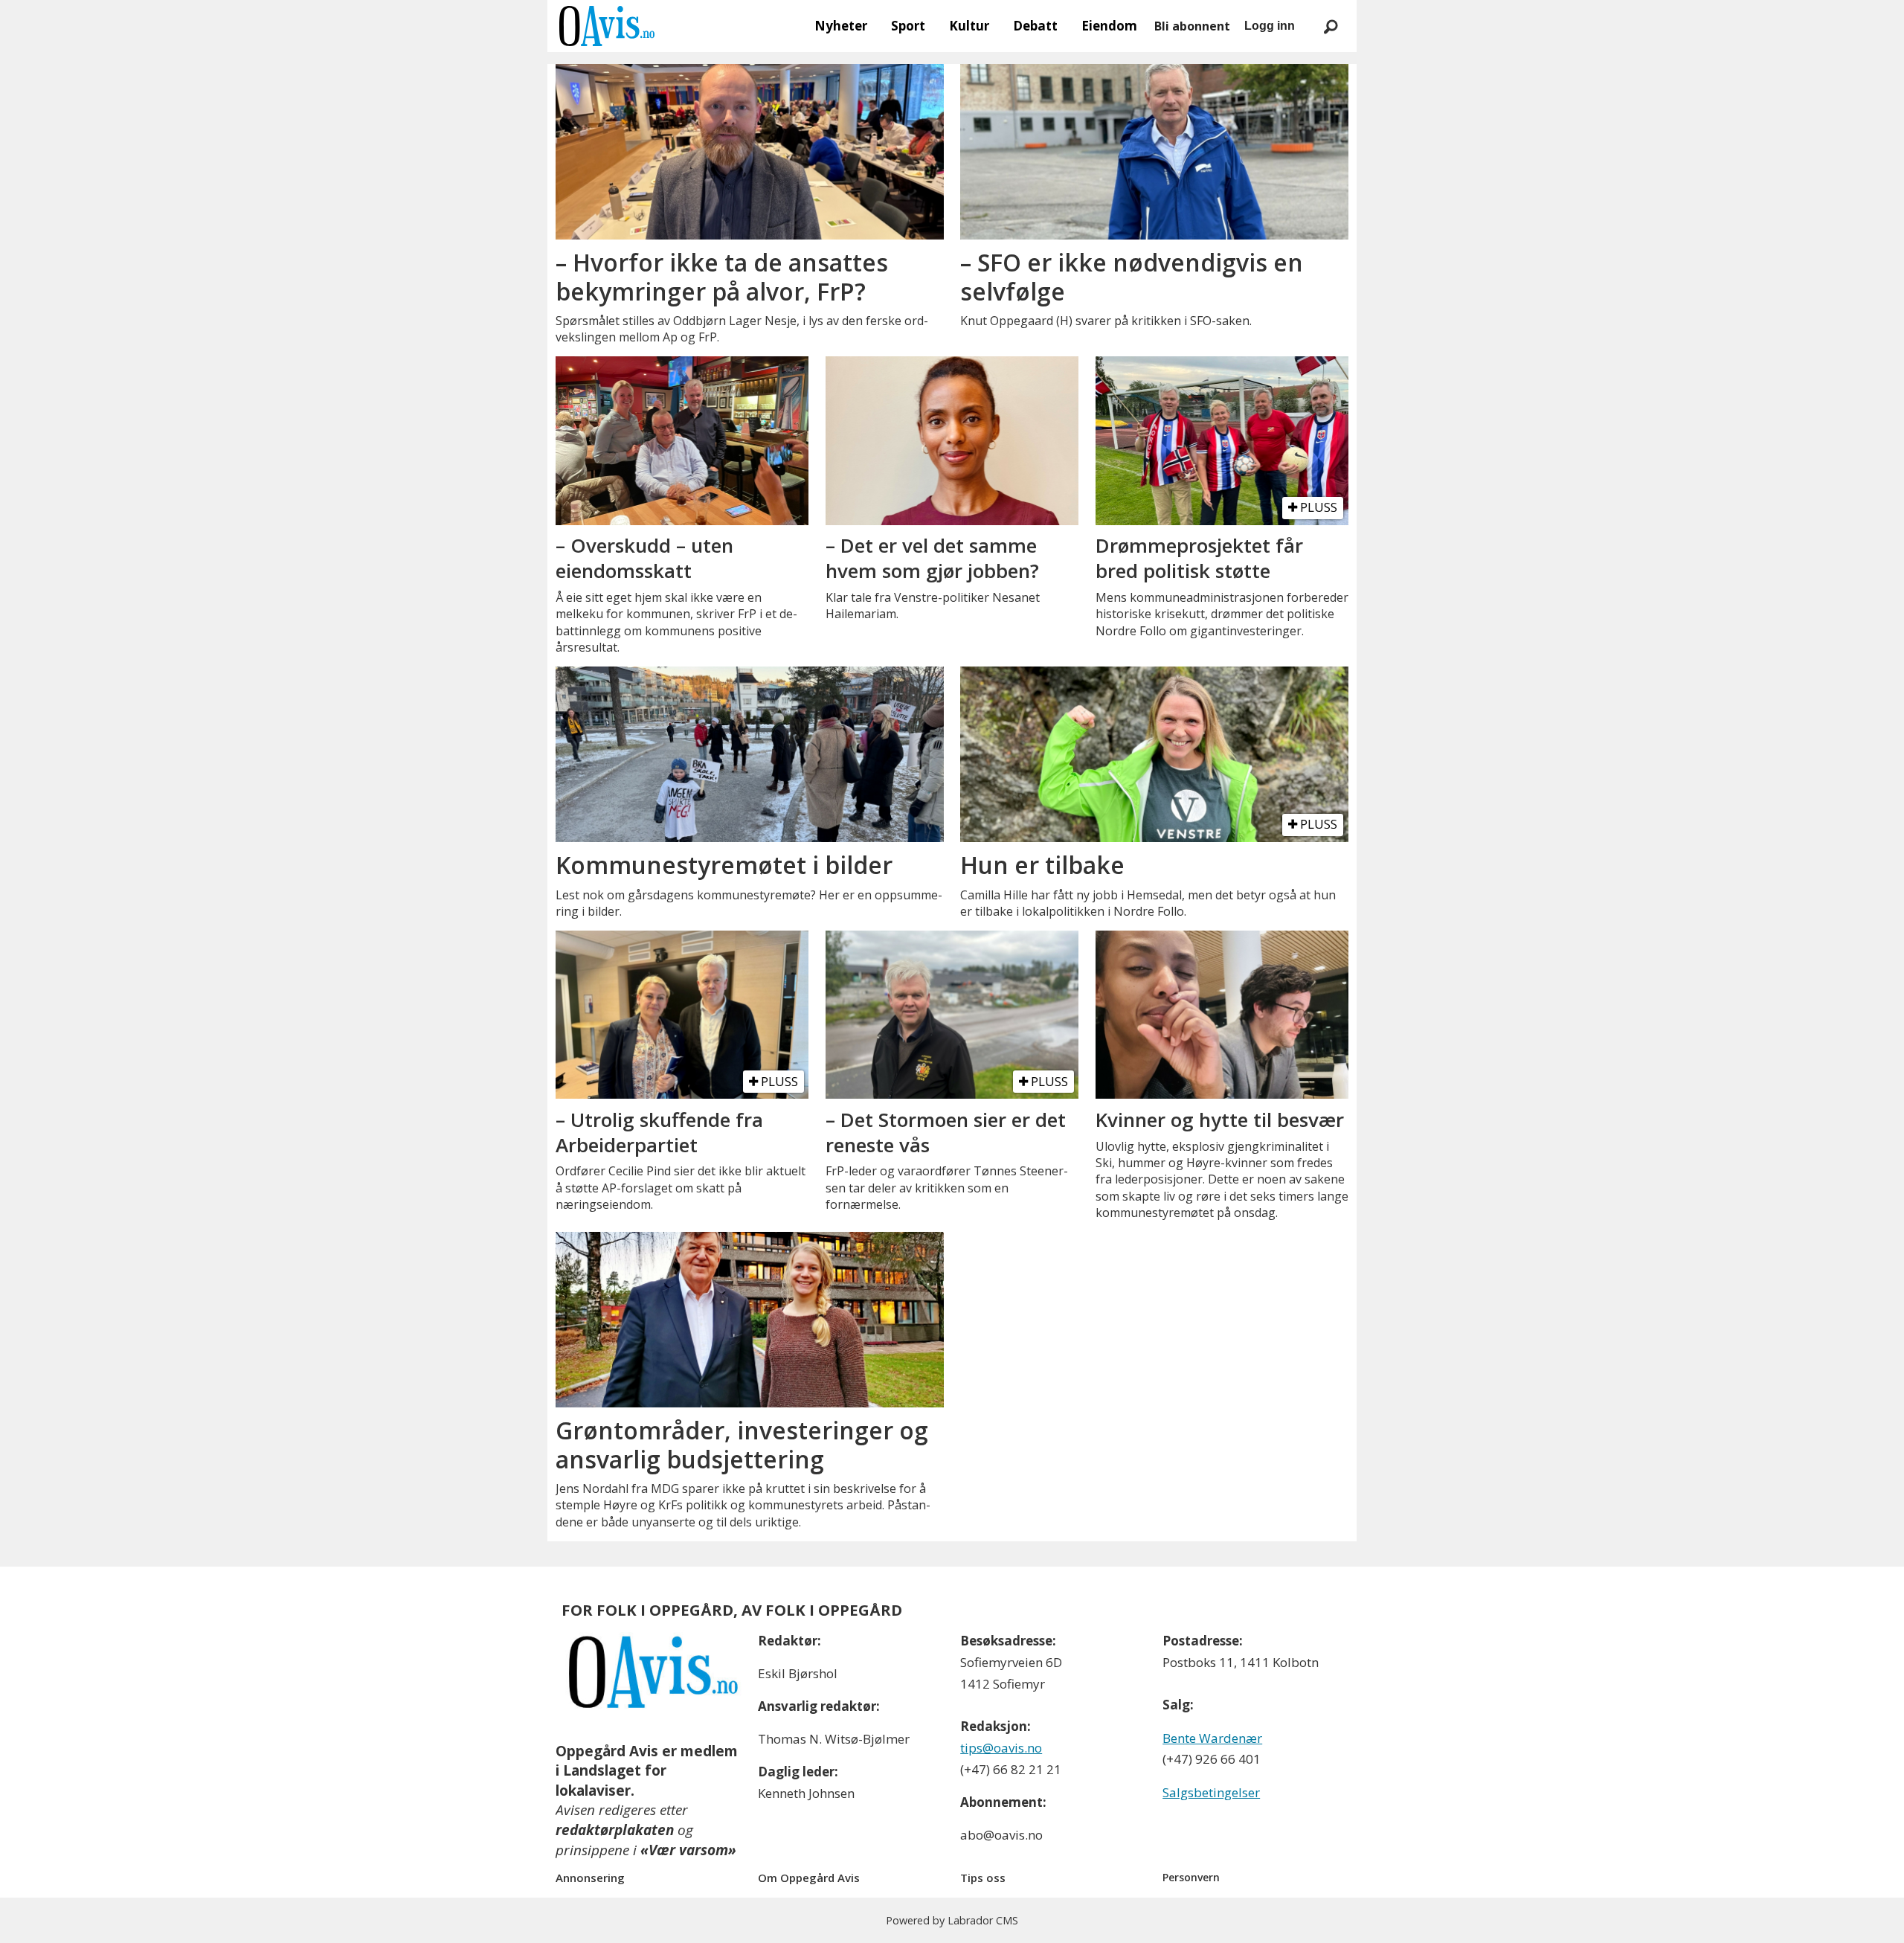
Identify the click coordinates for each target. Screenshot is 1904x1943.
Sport (908, 26)
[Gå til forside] (607, 26)
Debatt (1035, 26)
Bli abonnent (1192, 26)
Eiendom (1109, 26)
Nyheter (841, 26)
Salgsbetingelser (1211, 1792)
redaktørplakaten (615, 1830)
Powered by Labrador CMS (952, 1920)
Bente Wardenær (1212, 1738)
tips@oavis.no (1001, 1748)
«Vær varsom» (688, 1850)
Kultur (969, 26)
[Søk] (1331, 26)
